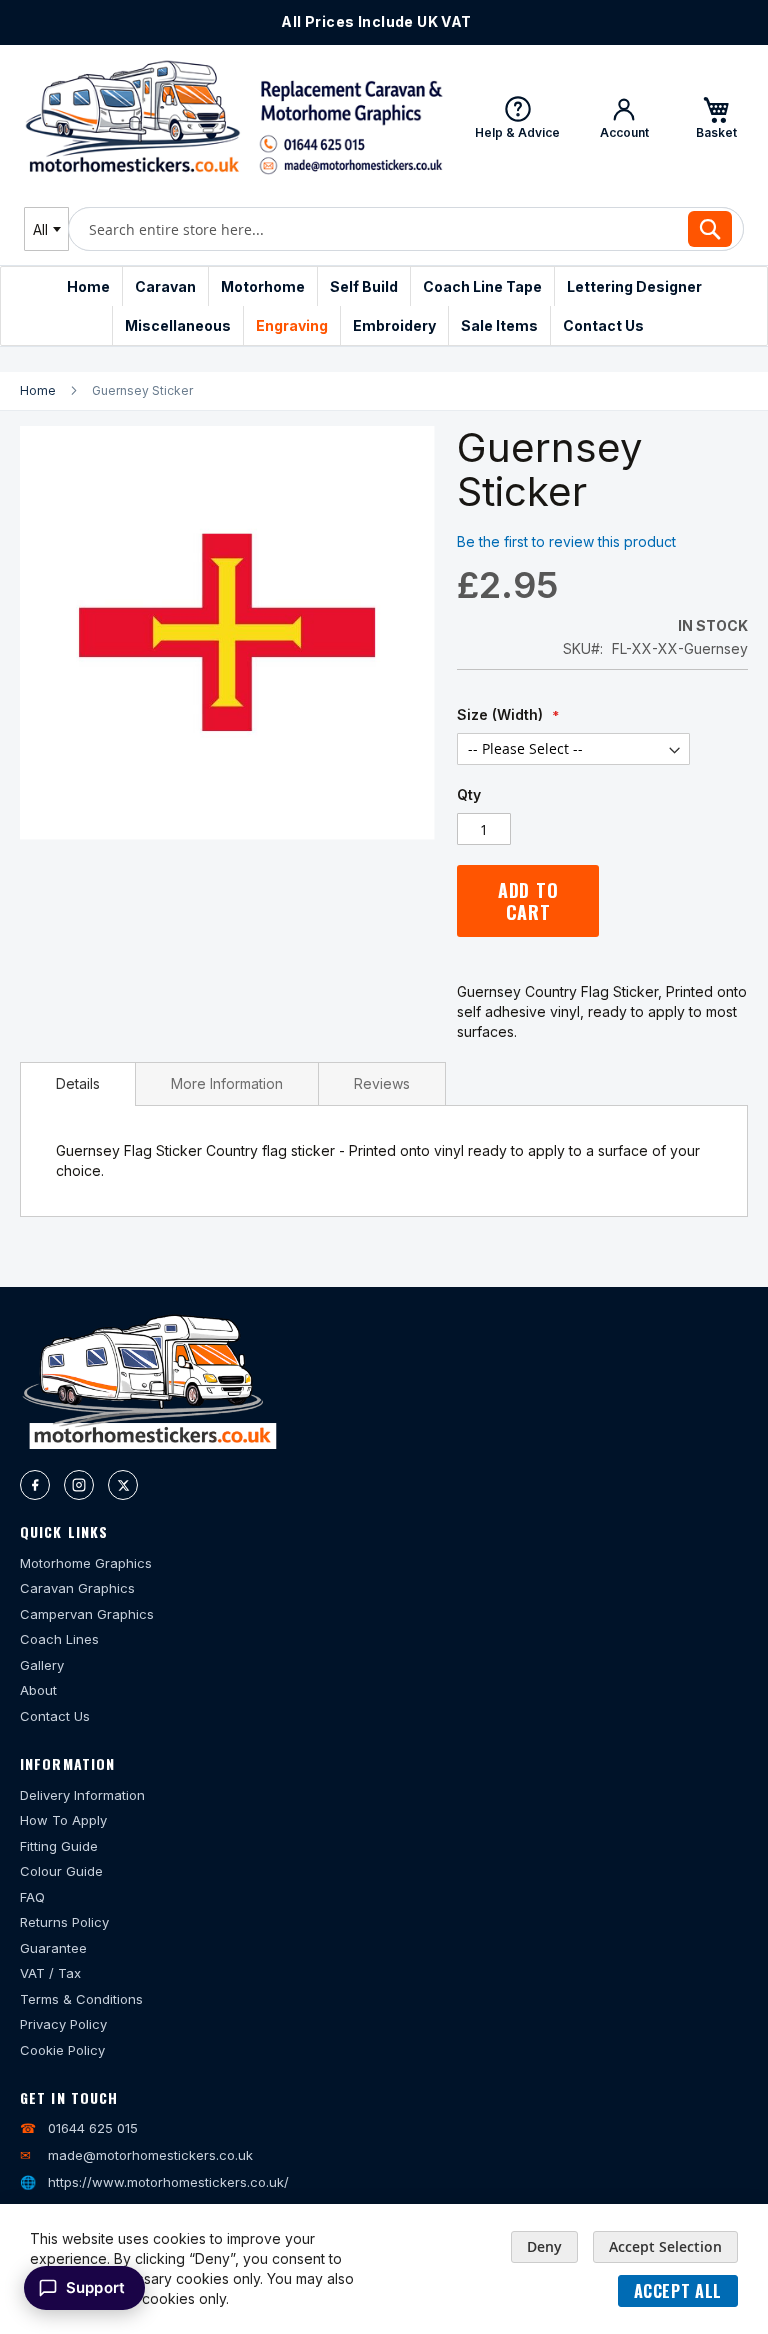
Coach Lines (59, 1639)
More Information (227, 1083)
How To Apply (63, 1820)
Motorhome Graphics (86, 1563)
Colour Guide (61, 1871)
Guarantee (53, 1948)
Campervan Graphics (87, 1614)
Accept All (678, 2291)
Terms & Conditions (81, 1999)
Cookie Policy (62, 2050)
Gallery (42, 1665)
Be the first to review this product (566, 541)
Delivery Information (82, 1795)
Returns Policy (64, 1922)
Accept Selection (665, 2246)
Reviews (382, 1083)
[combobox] (46, 229)
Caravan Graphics (77, 1588)
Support (95, 2287)
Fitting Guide (59, 1846)
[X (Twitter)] (123, 1485)
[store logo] (234, 117)
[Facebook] (35, 1485)
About (38, 1690)
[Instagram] (79, 1485)
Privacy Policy (63, 2024)
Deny (544, 2246)
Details (78, 1083)
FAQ (32, 1897)
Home (38, 390)
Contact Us (55, 1716)
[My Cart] (716, 117)
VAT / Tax (50, 1973)
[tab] (78, 1084)
